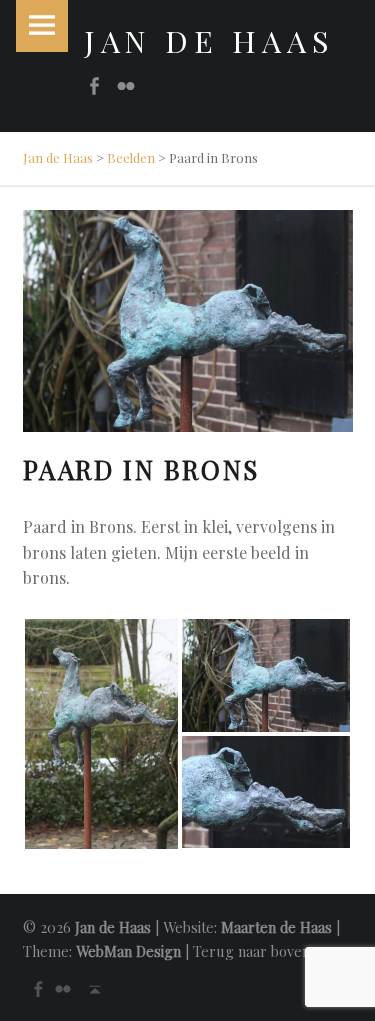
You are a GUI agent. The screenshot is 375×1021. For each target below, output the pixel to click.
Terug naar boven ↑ (258, 951)
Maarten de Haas (276, 927)
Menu (42, 26)
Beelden (131, 157)
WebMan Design (128, 951)
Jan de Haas (58, 157)
